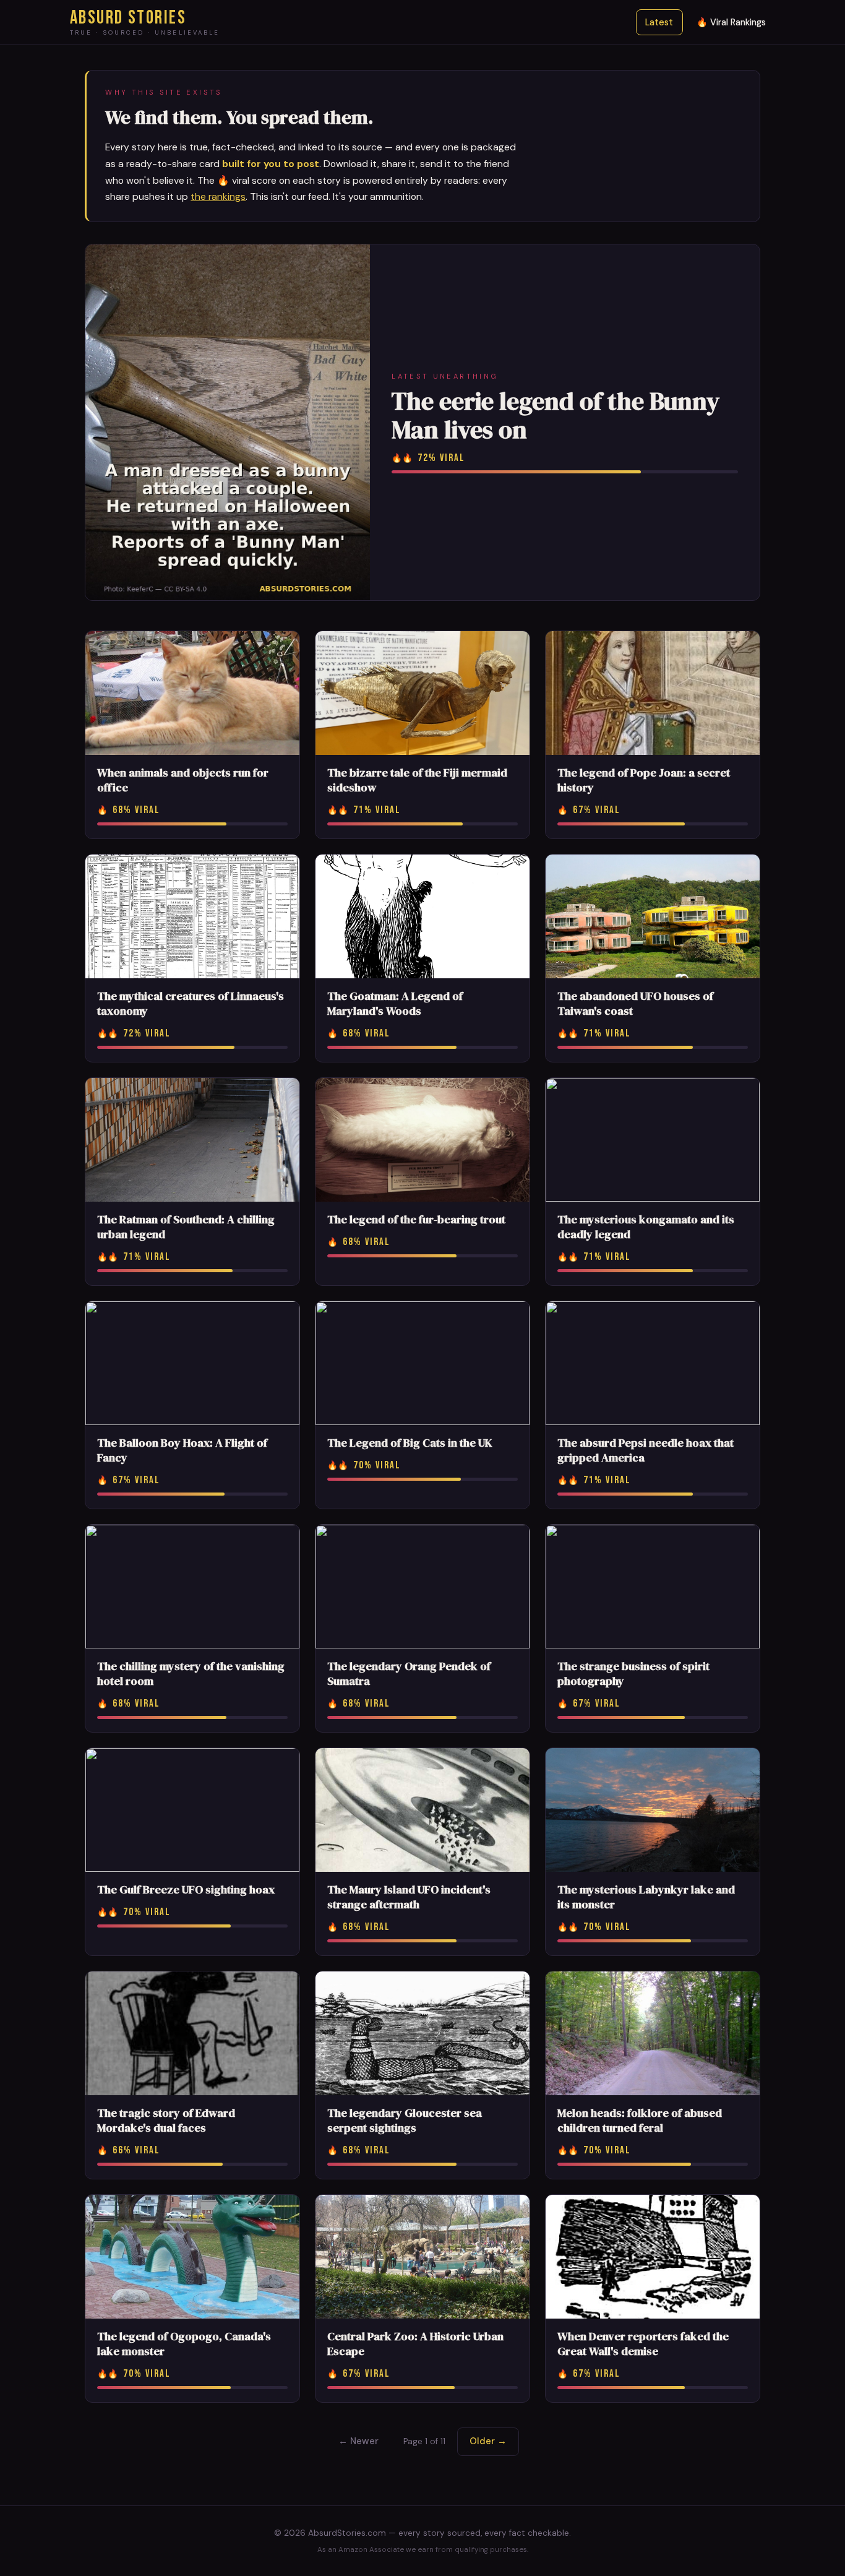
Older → (488, 2441)
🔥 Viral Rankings (731, 22)
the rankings (218, 196)
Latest (659, 22)
